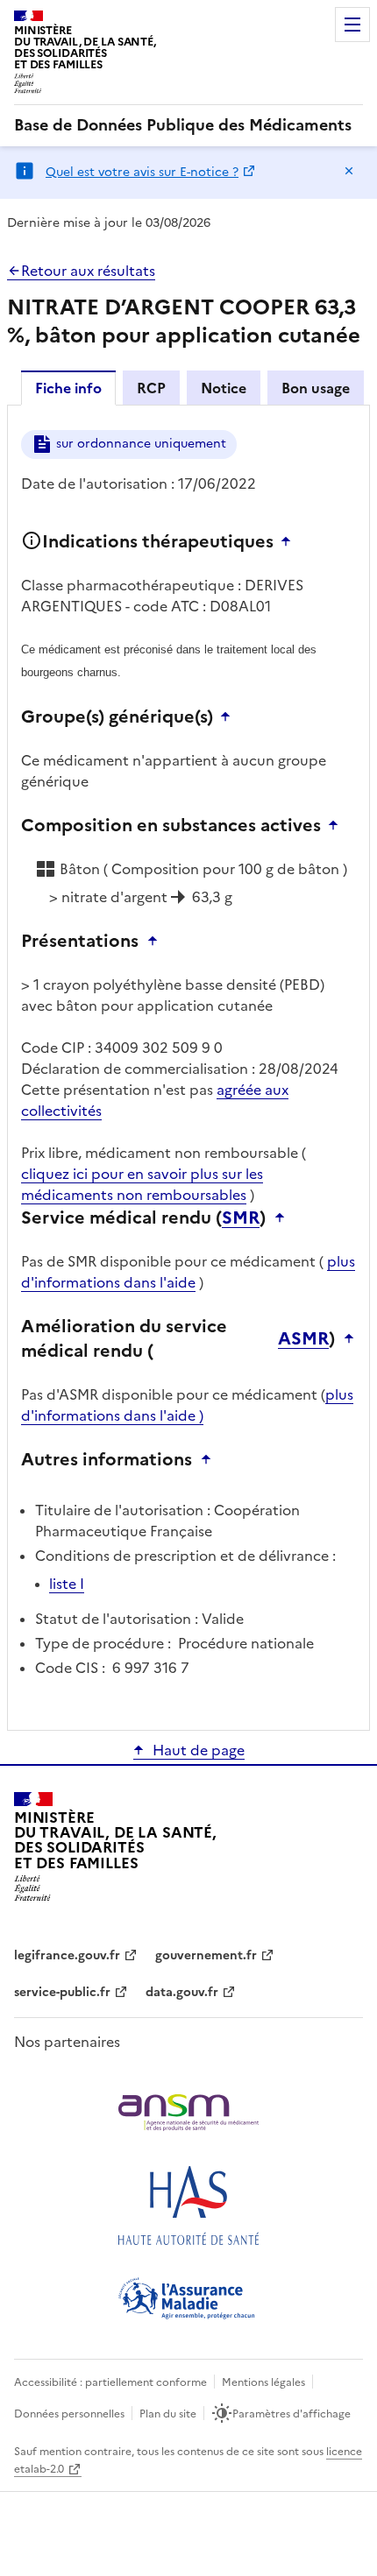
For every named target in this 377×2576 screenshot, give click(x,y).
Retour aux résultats (88, 271)
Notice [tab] (224, 388)
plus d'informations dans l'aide (188, 1272)
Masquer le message (349, 171)
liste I (67, 1584)
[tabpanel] (188, 1066)
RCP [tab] (151, 388)
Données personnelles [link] (69, 2414)
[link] (183, 125)
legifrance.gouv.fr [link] (67, 1955)
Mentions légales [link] (263, 2382)
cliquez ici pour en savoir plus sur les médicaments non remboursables (142, 1184)
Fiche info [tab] (68, 388)
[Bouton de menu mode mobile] (352, 25)
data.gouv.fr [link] (182, 1992)
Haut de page (199, 1750)
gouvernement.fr (206, 1955)
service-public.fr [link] (62, 1992)
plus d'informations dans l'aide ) (187, 1405)
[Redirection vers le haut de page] (290, 541)
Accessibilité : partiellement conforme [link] (110, 2382)
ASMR (303, 1338)
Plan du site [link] (168, 2414)
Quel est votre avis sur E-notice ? (142, 172)
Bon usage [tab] (316, 388)
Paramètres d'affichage (292, 2414)
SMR (241, 1217)
